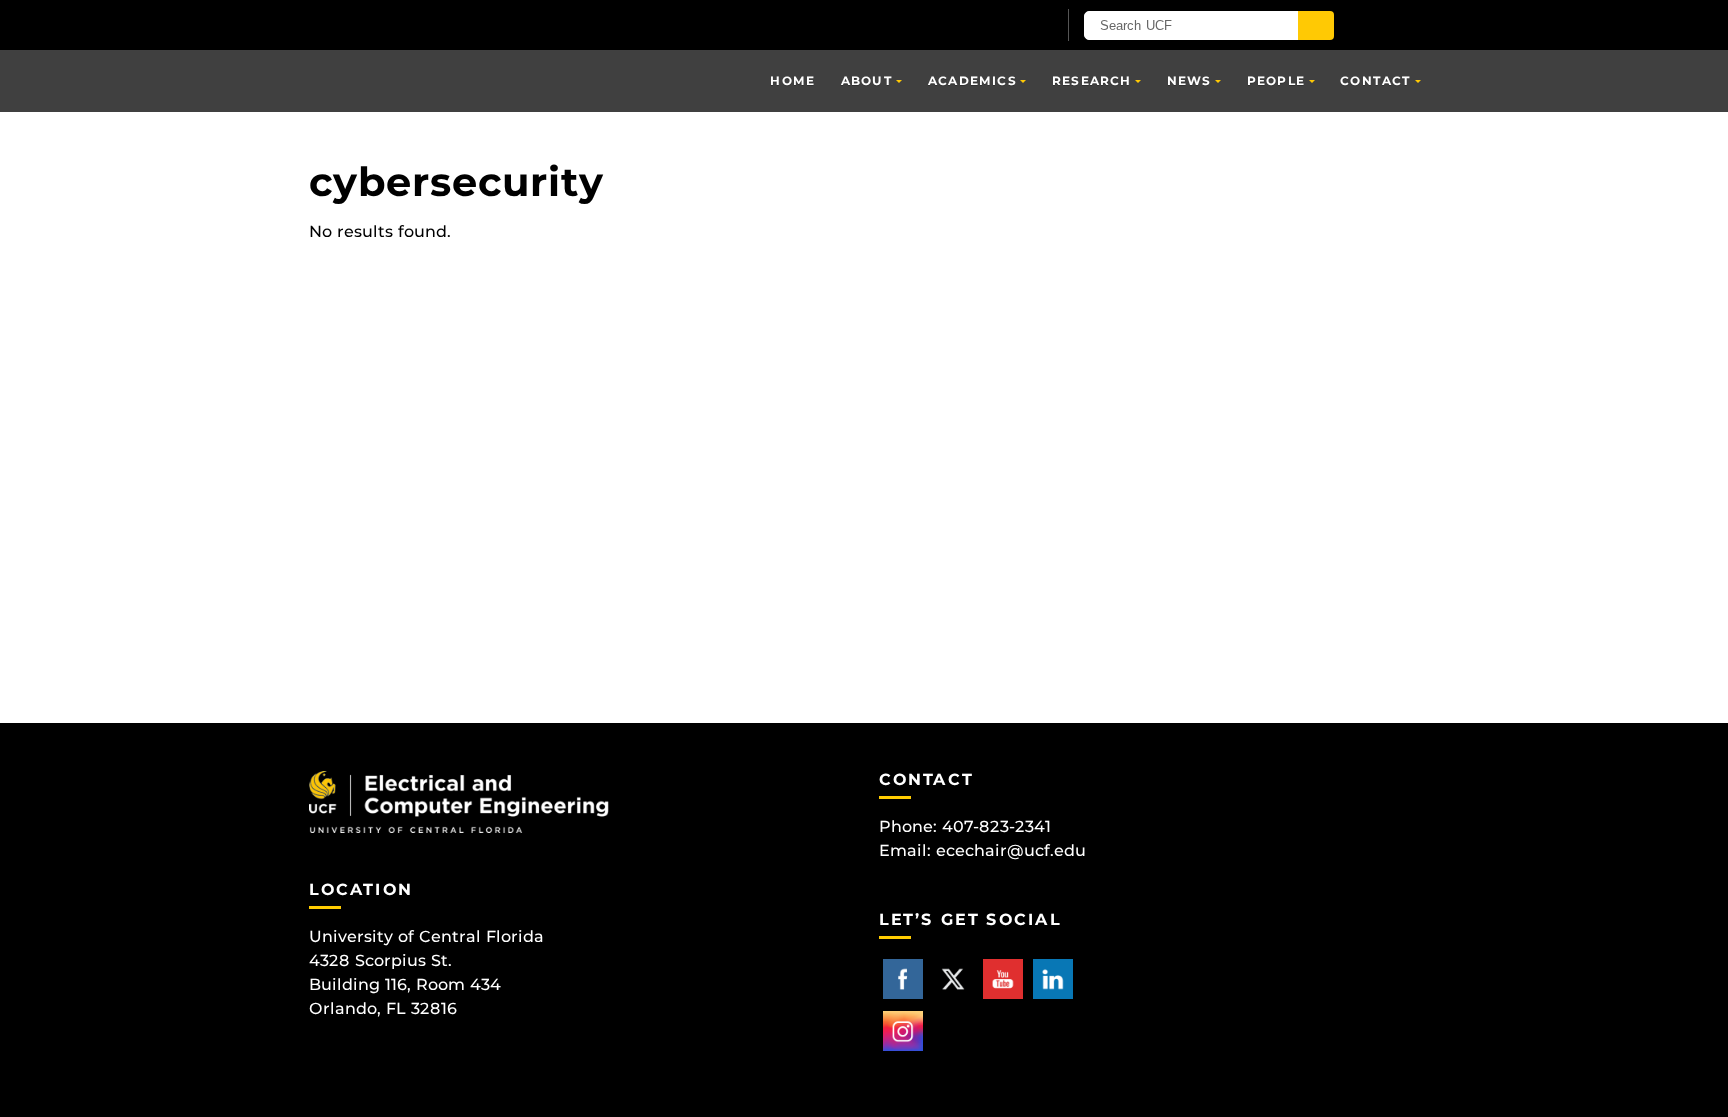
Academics (972, 80)
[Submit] (1316, 25)
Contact (1375, 80)
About (867, 80)
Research (1092, 80)
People (1276, 80)
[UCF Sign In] (991, 26)
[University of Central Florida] (542, 24)
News (1189, 80)
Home (792, 80)
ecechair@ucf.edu (1011, 850)
